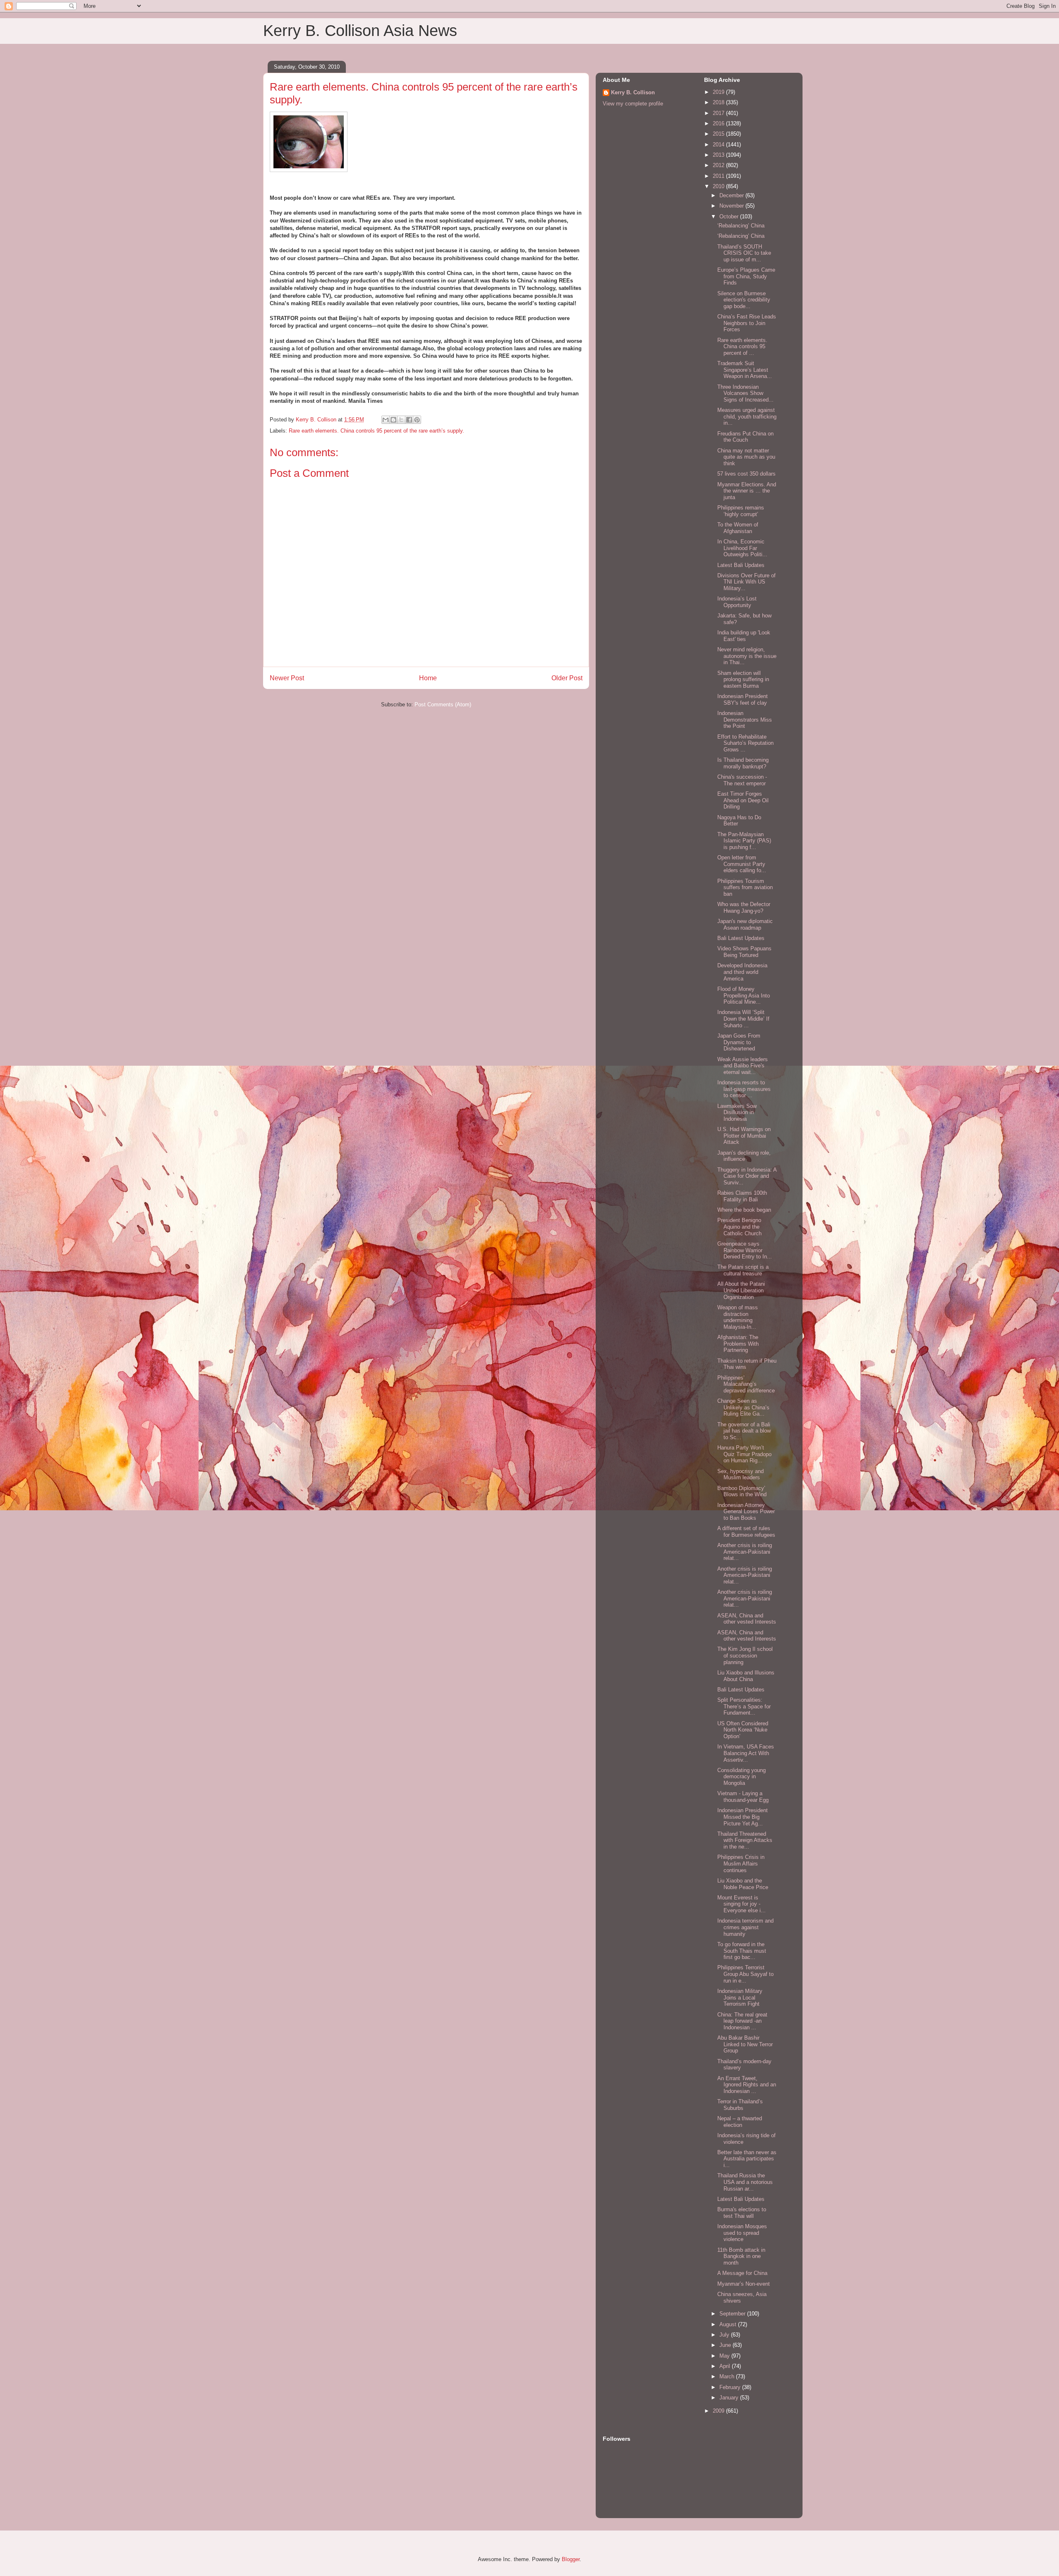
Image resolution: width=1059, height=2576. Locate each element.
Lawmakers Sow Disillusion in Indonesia (737, 1112)
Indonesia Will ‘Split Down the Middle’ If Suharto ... (743, 1019)
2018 (719, 102)
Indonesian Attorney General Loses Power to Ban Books (746, 1512)
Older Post (567, 678)
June (726, 2345)
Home (428, 678)
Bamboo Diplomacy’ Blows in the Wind (742, 1491)
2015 (719, 134)
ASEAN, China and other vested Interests (747, 1619)
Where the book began (744, 1210)
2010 (719, 186)
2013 (719, 155)
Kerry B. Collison (633, 92)
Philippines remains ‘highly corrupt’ (741, 511)
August (729, 2324)
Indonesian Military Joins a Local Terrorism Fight (740, 1997)
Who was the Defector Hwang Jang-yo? (744, 908)
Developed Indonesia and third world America (742, 972)
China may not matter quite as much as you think (746, 457)
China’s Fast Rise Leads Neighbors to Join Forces (747, 323)
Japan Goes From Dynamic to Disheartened (739, 1042)
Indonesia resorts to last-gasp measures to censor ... (744, 1089)
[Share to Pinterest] (417, 420)
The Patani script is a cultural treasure (743, 1270)
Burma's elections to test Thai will (742, 2213)
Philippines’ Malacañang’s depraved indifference (746, 1384)
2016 (719, 123)
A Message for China (742, 2273)
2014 (719, 145)
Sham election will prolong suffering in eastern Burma (743, 679)
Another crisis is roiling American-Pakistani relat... (745, 1552)
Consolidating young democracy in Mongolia (742, 1777)
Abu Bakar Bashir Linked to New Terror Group (745, 2044)
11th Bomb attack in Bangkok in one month (741, 2256)
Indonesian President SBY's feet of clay (743, 700)
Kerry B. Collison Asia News (360, 31)
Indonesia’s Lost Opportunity (737, 602)
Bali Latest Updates (741, 938)
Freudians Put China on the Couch (745, 437)
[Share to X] (401, 420)
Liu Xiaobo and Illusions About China (746, 1676)
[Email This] (386, 420)
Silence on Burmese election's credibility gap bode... (744, 300)
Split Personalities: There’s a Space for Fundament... (744, 1706)
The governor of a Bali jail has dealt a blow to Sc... (744, 1431)
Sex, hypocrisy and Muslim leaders (740, 1475)
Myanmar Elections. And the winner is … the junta (747, 491)
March (728, 2376)
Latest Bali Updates (741, 565)
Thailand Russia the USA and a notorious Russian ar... (745, 2182)
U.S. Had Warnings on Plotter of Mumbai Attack (744, 1136)
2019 (719, 92)
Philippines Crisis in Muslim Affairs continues (741, 1863)
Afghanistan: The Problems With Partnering (738, 1344)
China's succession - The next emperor (742, 780)
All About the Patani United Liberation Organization (741, 1290)
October (730, 216)
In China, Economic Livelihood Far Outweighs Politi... (742, 548)
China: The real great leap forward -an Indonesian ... (742, 2021)
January (730, 2398)
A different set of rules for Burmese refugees (746, 1532)
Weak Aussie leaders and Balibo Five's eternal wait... (743, 1066)
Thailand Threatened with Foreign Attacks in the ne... (745, 1840)
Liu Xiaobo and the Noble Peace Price (743, 1884)
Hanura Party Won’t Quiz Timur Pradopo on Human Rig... (744, 1454)
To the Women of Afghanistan (738, 528)
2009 (719, 2411)
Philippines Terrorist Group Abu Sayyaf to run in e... (745, 1974)
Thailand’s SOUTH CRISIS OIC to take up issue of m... (744, 253)
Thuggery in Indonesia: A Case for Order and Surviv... (747, 1176)
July (725, 2335)
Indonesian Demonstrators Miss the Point (745, 720)
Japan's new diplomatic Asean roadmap (745, 924)
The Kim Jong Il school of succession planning (745, 1655)
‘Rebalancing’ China (741, 226)
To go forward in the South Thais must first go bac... (742, 1951)
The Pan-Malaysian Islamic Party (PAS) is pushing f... (744, 841)
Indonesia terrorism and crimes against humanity (745, 1927)
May (725, 2356)
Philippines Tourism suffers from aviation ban (745, 887)
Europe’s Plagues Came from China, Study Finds (746, 276)
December (732, 195)
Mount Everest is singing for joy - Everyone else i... (742, 1904)
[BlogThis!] (393, 420)
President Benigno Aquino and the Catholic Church (739, 1227)
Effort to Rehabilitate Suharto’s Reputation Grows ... (745, 743)
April (726, 2366)
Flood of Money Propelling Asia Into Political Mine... (744, 995)
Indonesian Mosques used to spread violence (742, 2233)
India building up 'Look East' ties (744, 636)
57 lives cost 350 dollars (746, 474)
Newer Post (287, 678)
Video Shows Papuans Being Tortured (744, 952)
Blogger (571, 2559)
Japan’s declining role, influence (744, 1156)
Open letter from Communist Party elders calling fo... (742, 864)
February (731, 2387)
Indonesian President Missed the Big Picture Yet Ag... (743, 1817)
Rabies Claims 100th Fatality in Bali (742, 1196)
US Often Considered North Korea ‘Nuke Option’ (743, 1730)
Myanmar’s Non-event (744, 2284)
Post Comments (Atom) (443, 704)
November (732, 206)
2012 (719, 165)
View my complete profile (633, 104)
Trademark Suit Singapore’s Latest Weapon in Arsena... (745, 370)
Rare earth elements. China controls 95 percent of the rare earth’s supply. (376, 431)
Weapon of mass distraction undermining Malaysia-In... (738, 1317)
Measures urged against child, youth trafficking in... (747, 416)
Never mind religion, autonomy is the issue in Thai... (747, 656)
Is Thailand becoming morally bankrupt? (743, 763)
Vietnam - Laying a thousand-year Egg (743, 1797)
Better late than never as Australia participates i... (747, 2159)
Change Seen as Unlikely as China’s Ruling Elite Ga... (743, 1407)
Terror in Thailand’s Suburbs (740, 2105)
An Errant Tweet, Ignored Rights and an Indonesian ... (747, 2085)
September (733, 2314)
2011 (719, 176)
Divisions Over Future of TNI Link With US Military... (746, 582)
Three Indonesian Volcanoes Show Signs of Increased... (745, 393)
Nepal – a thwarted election (740, 2122)
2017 (719, 113)
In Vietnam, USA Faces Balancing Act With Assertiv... (746, 1753)
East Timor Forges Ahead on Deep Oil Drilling (743, 800)
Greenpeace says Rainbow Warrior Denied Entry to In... (745, 1250)
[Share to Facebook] (409, 420)
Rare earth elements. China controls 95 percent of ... (742, 347)
